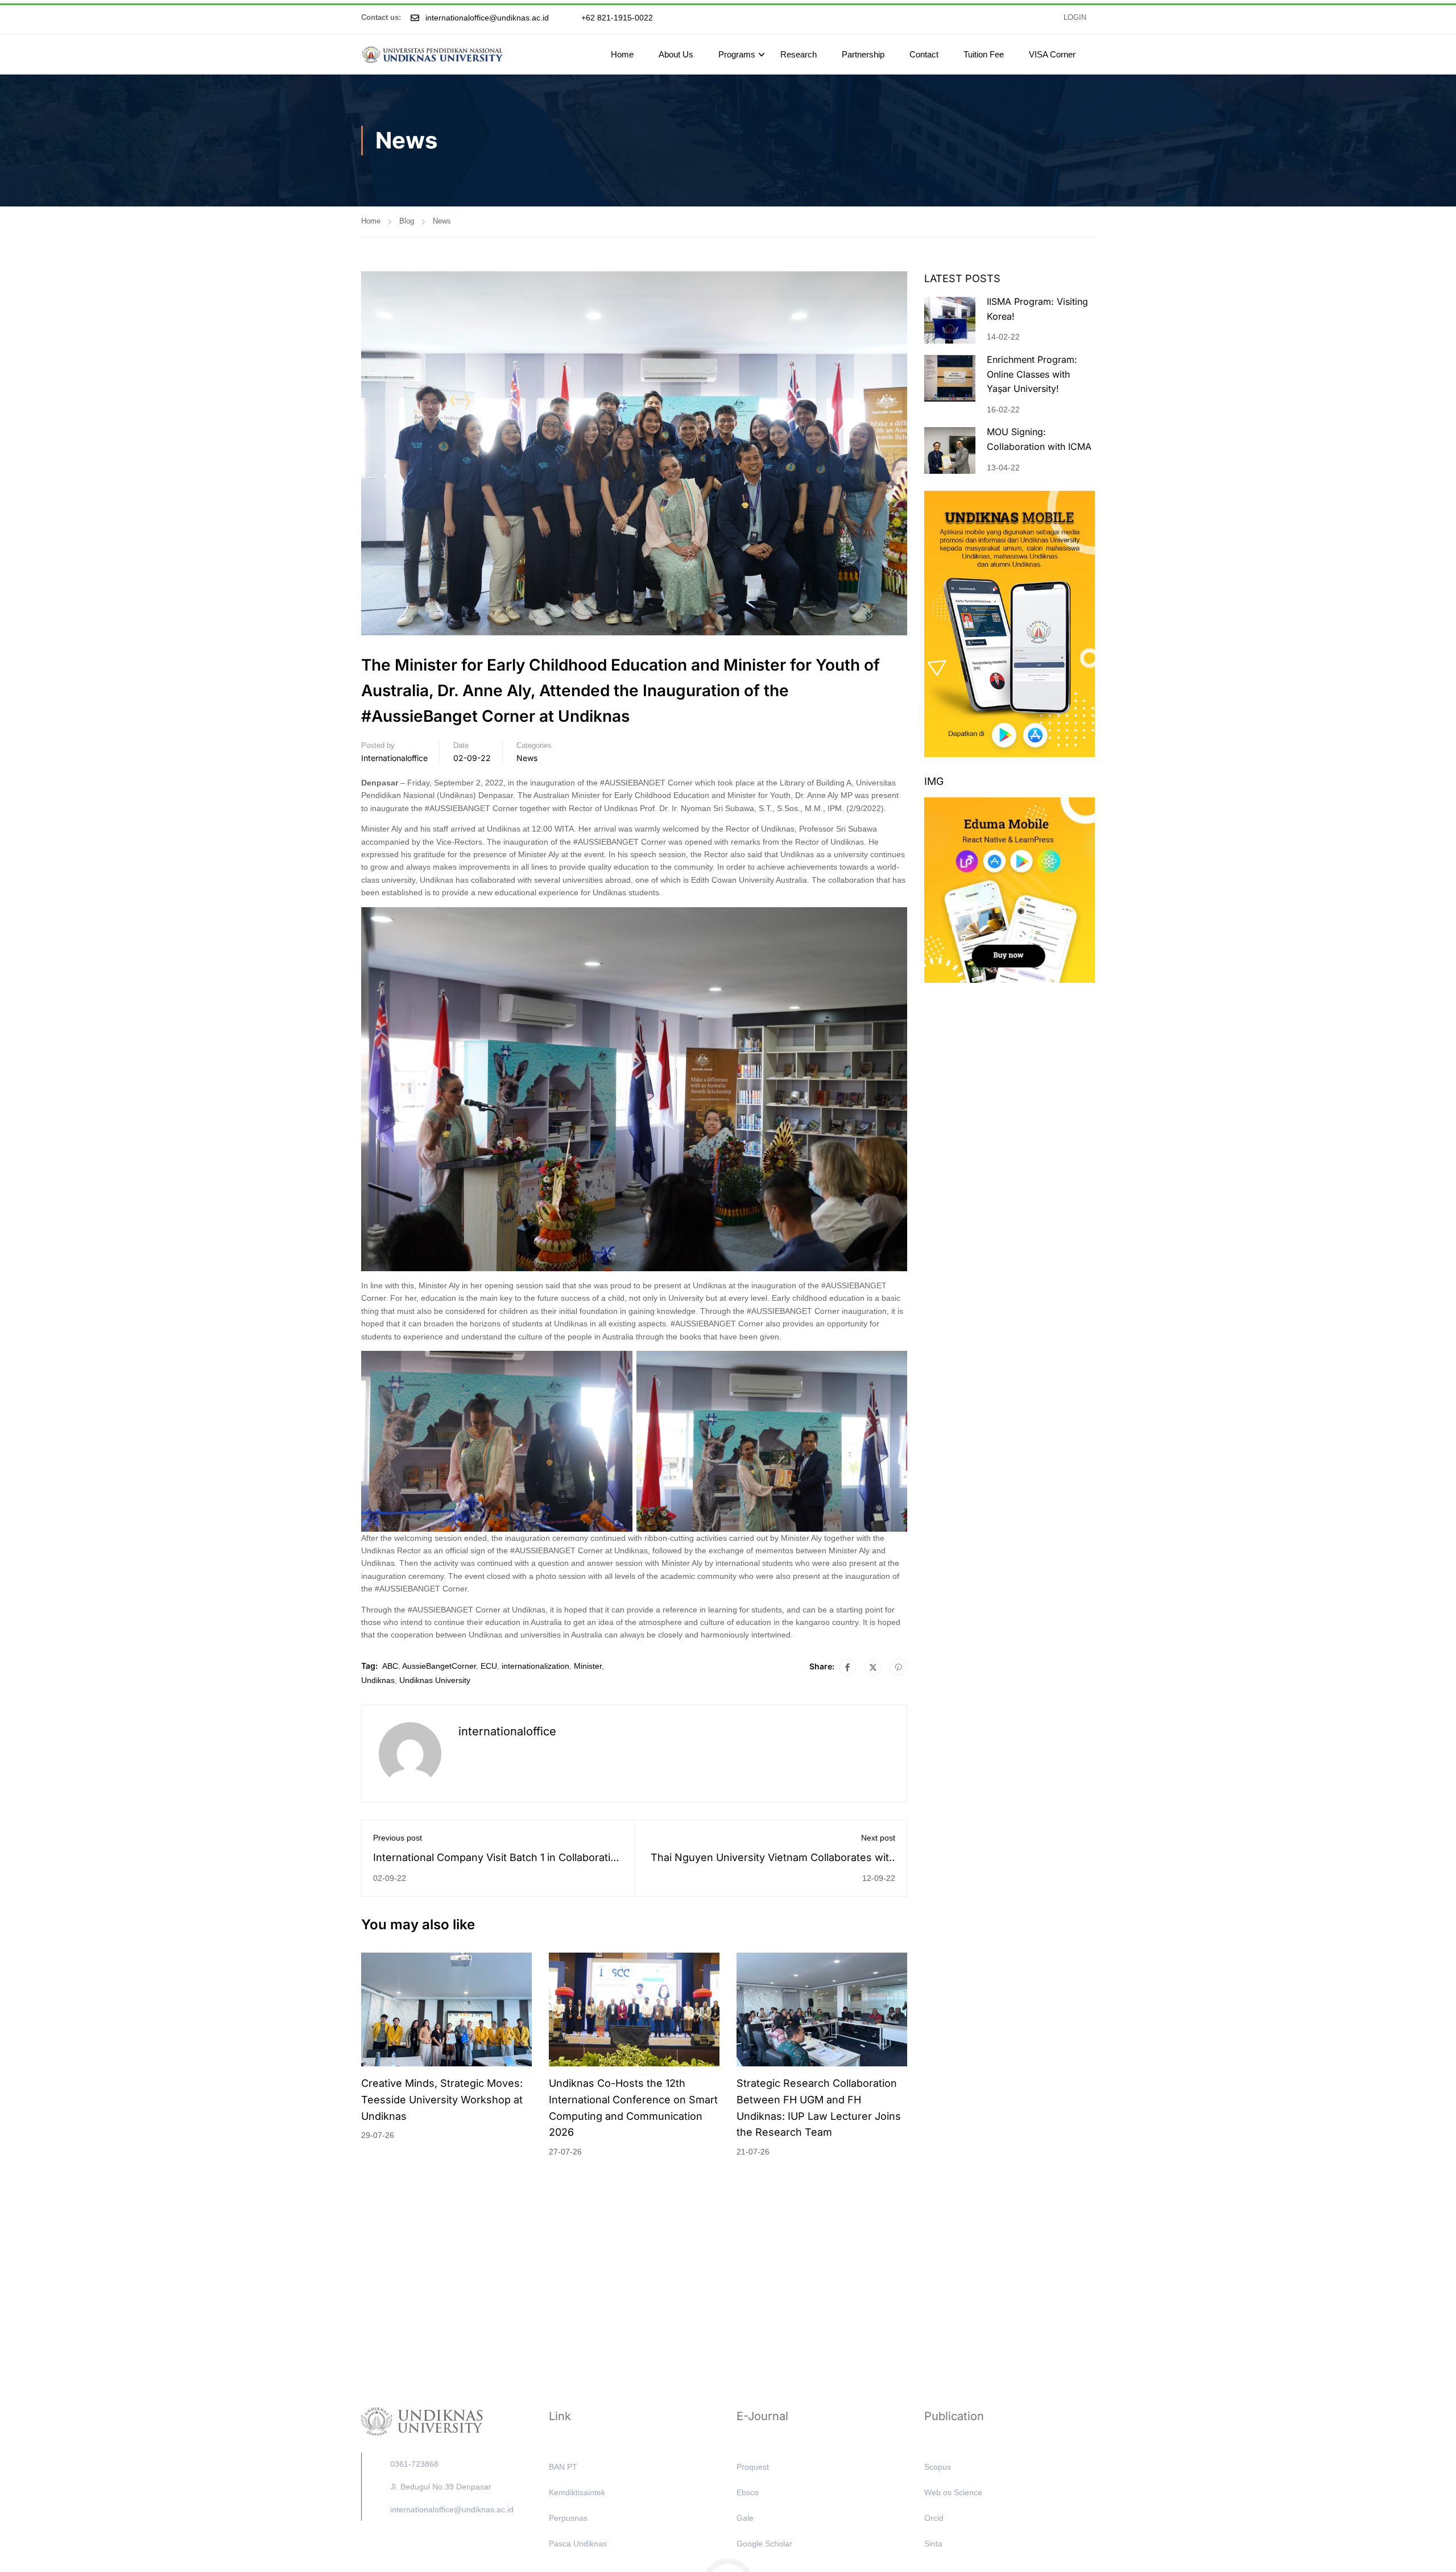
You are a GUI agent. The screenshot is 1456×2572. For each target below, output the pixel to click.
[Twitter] (873, 1667)
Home (622, 54)
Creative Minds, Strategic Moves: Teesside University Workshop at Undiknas (442, 2100)
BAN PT (563, 2467)
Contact (924, 54)
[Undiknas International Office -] (432, 55)
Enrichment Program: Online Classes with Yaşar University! (1032, 374)
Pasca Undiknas (578, 2544)
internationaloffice (394, 758)
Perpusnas (568, 2518)
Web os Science (953, 2492)
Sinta (933, 2544)
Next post (878, 1838)
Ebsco (748, 2492)
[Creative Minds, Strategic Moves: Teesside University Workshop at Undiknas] (446, 2009)
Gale (745, 2518)
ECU (489, 1666)
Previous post (398, 1838)
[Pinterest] (899, 1667)
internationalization (535, 1666)
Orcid (934, 2518)
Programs (737, 54)
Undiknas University (435, 1680)
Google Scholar (764, 2544)
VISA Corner (1052, 54)
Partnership (863, 54)
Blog (407, 221)
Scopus (938, 2467)
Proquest (753, 2467)
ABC (390, 1666)
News (442, 221)
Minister (588, 1666)
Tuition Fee (984, 54)
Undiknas (378, 1680)
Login (1075, 18)
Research (799, 54)
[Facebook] (847, 1667)
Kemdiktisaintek (577, 2492)
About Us (676, 54)
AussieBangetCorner (439, 1666)
